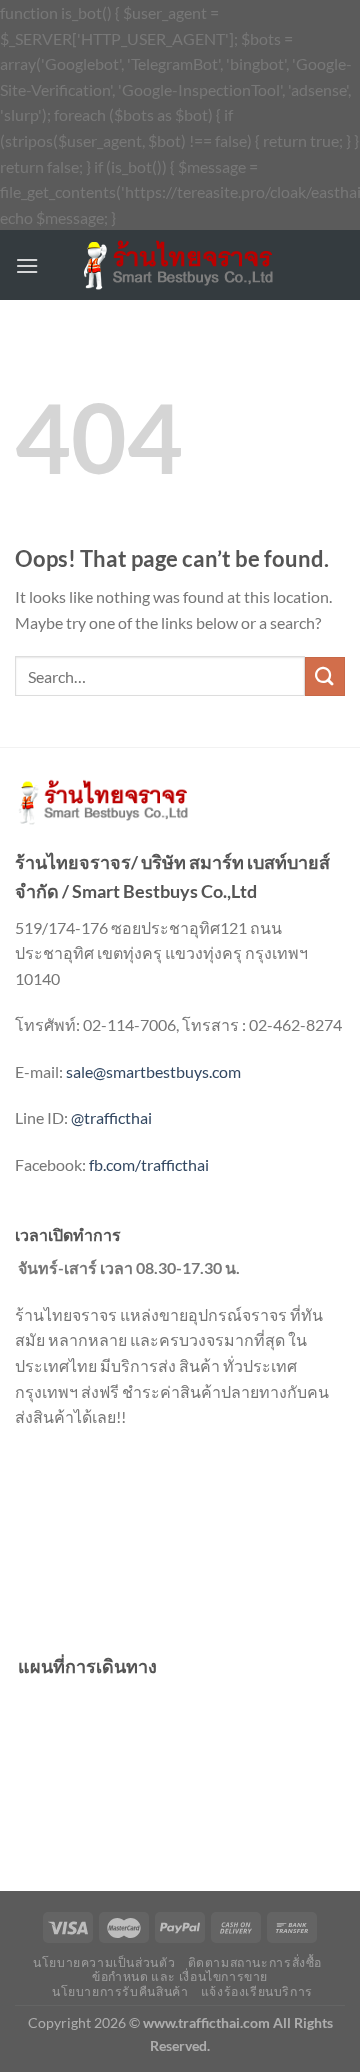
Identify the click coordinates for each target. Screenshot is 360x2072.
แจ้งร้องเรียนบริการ (257, 1991)
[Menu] (27, 265)
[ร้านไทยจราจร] (180, 265)
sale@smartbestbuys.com (153, 1071)
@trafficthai (111, 1117)
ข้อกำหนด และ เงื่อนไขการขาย (180, 1976)
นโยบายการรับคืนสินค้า (120, 1991)
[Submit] (325, 676)
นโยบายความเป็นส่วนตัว (104, 1962)
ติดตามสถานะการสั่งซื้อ (255, 1962)
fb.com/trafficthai (149, 1164)
